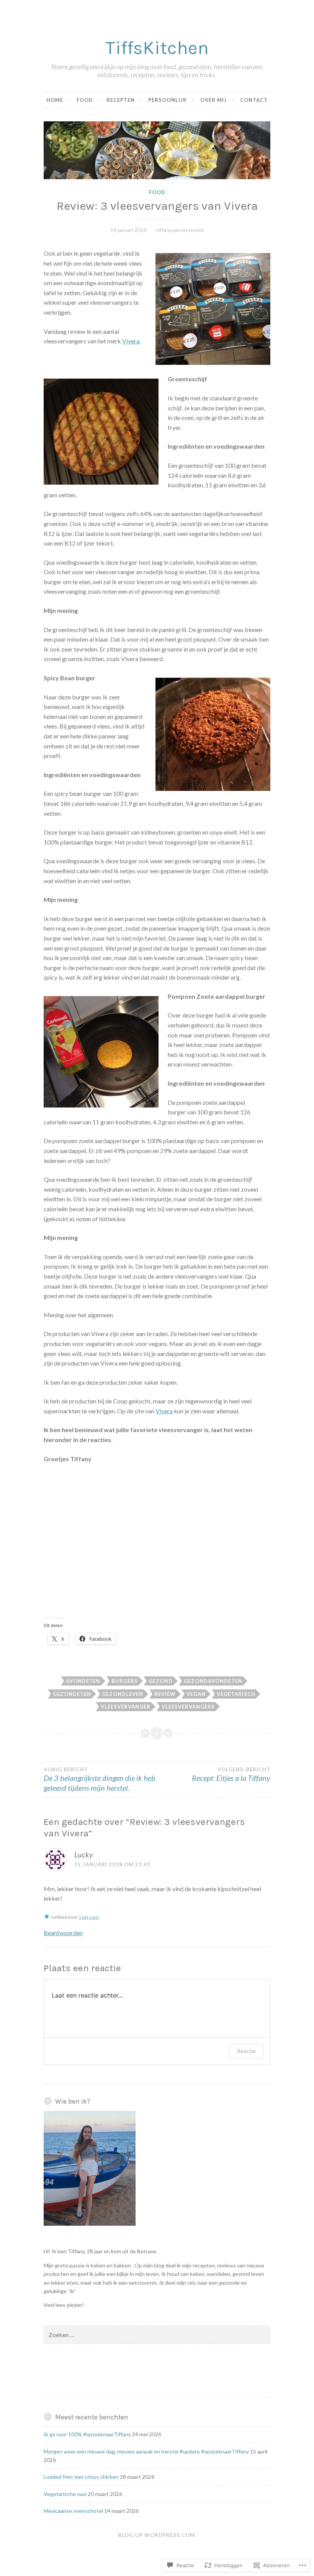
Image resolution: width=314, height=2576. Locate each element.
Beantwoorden (63, 1933)
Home (55, 100)
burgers (125, 1681)
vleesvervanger (126, 1707)
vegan (196, 1694)
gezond (161, 1681)
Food (85, 100)
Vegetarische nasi (65, 2494)
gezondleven (123, 1694)
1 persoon (89, 1917)
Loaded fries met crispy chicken (81, 2477)
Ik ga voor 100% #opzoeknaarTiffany (87, 2434)
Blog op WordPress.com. (157, 2535)
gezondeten (72, 1694)
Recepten (121, 100)
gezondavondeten (213, 1681)
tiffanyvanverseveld (180, 230)
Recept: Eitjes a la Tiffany (231, 1774)
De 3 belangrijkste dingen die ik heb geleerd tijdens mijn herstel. (100, 1779)
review (165, 1694)
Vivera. (131, 341)
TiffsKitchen (157, 48)
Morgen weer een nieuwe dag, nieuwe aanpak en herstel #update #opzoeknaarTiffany (146, 2451)
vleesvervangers (188, 1707)
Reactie (246, 2051)
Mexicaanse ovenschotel (73, 2511)
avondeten (83, 1681)
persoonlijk (168, 100)
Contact (254, 100)
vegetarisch (236, 1694)
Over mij (213, 100)
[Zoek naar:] (157, 2335)
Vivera (164, 1411)
